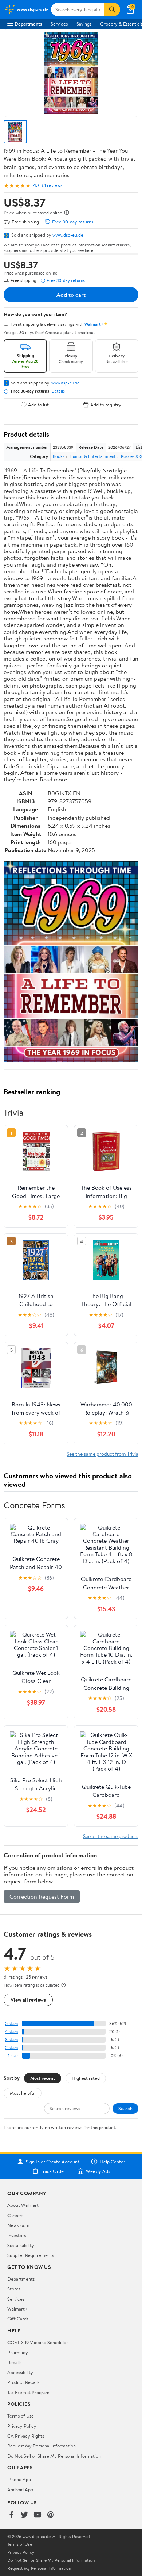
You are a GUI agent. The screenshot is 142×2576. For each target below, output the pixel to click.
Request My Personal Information (42, 2446)
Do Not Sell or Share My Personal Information (54, 2456)
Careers (15, 2215)
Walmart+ (17, 2309)
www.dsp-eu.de (68, 235)
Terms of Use (21, 2416)
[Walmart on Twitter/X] (24, 2515)
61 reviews (52, 185)
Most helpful (23, 2093)
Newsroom (18, 2225)
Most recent (43, 2078)
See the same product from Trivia (102, 1454)
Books (59, 456)
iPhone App (19, 2479)
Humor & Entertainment (93, 456)
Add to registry (106, 405)
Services (59, 24)
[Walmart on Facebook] (11, 2515)
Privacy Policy (22, 2426)
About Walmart (23, 2205)
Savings (84, 24)
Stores (14, 2289)
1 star (13, 2056)
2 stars (12, 2047)
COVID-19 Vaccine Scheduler (38, 2342)
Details (58, 391)
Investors (17, 2235)
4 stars (11, 2031)
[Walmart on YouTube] (38, 2515)
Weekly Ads (98, 2171)
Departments (28, 24)
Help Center (113, 2162)
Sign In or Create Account (53, 2162)
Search (125, 2108)
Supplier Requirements (31, 2255)
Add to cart (71, 295)
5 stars (12, 2023)
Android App (20, 2489)
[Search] (112, 9)
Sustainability (21, 2245)
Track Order (53, 2171)
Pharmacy (18, 2352)
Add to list (38, 405)
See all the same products (111, 1836)
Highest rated (86, 2078)
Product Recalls (23, 2382)
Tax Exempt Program (28, 2392)
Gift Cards (18, 2319)
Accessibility (20, 2372)
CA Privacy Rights (26, 2436)
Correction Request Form (42, 1896)
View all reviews (28, 2000)
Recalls (14, 2362)
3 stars (12, 2039)
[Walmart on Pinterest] (51, 2515)
